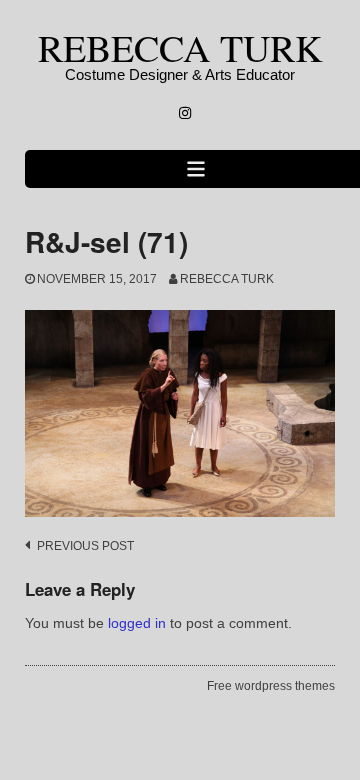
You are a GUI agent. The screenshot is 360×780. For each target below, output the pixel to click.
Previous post (85, 546)
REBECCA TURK (180, 47)
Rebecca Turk (227, 279)
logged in (137, 623)
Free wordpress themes (271, 686)
